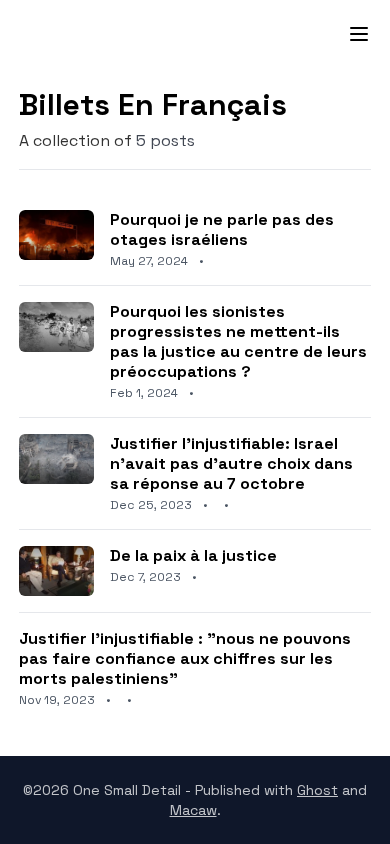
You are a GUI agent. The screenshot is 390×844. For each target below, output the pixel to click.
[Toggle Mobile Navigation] (347, 34)
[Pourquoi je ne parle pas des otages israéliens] (195, 239)
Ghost (317, 790)
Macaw (193, 810)
